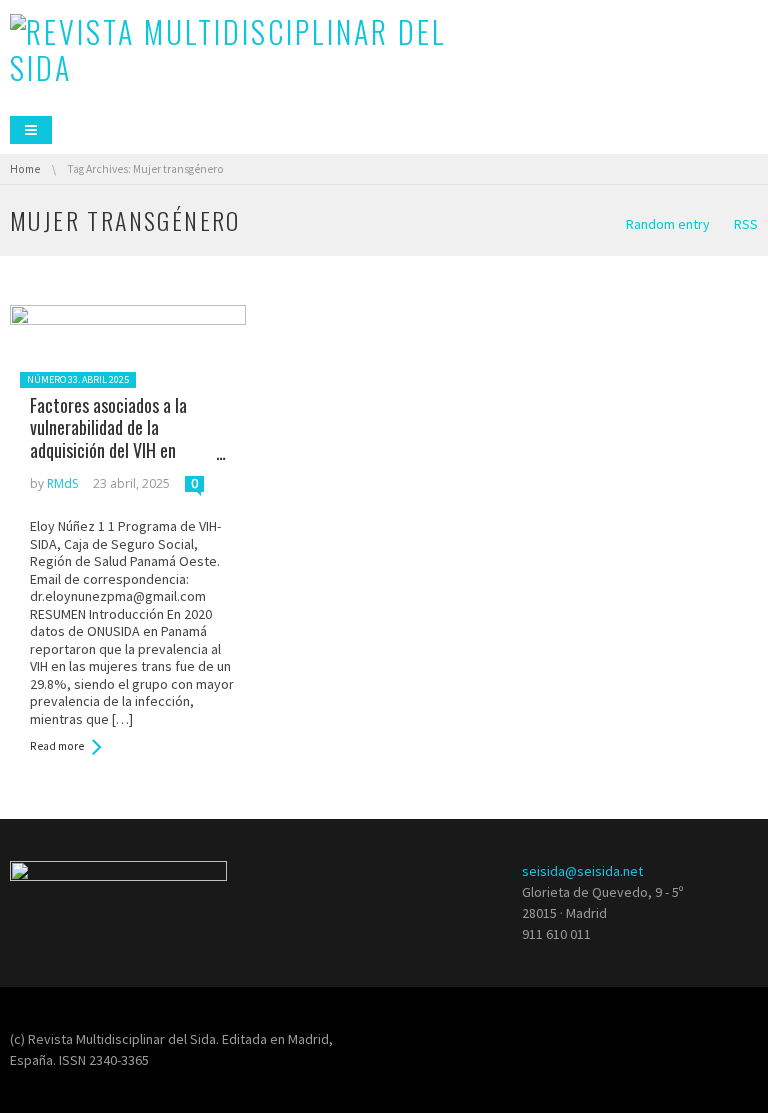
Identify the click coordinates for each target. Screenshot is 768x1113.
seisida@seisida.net (582, 871)
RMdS (62, 483)
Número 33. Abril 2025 (78, 379)
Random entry (668, 224)
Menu (31, 130)
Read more (57, 746)
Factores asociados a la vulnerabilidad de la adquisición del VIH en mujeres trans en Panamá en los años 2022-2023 (125, 450)
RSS (746, 224)
